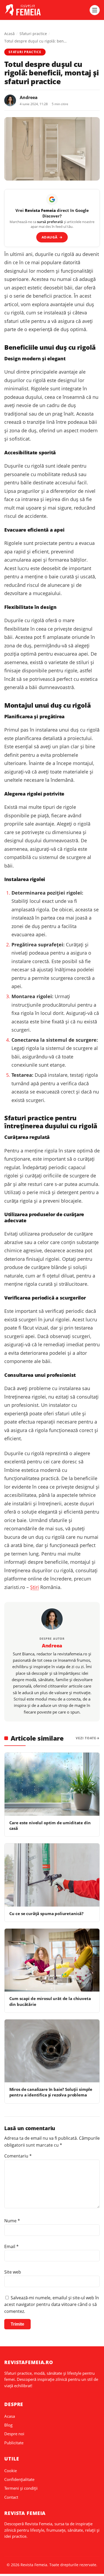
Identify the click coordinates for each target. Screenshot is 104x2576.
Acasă (9, 34)
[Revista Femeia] (45, 10)
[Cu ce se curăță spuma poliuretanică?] (52, 1875)
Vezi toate (86, 1738)
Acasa (10, 2416)
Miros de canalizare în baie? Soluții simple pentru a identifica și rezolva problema (51, 2092)
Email (11, 2246)
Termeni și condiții (21, 2488)
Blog (8, 2425)
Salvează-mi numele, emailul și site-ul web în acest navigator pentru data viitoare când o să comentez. (52, 2304)
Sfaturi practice (33, 34)
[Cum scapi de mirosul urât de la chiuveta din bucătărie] (52, 1960)
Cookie (11, 2471)
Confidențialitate (19, 2479)
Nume (12, 2221)
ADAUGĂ (52, 237)
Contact (11, 2497)
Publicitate (14, 2443)
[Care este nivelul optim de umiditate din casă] (52, 1784)
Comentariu (18, 2156)
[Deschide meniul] (95, 10)
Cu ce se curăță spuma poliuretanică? (47, 1913)
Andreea (29, 97)
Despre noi (14, 2434)
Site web (13, 2272)
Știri (35, 1587)
